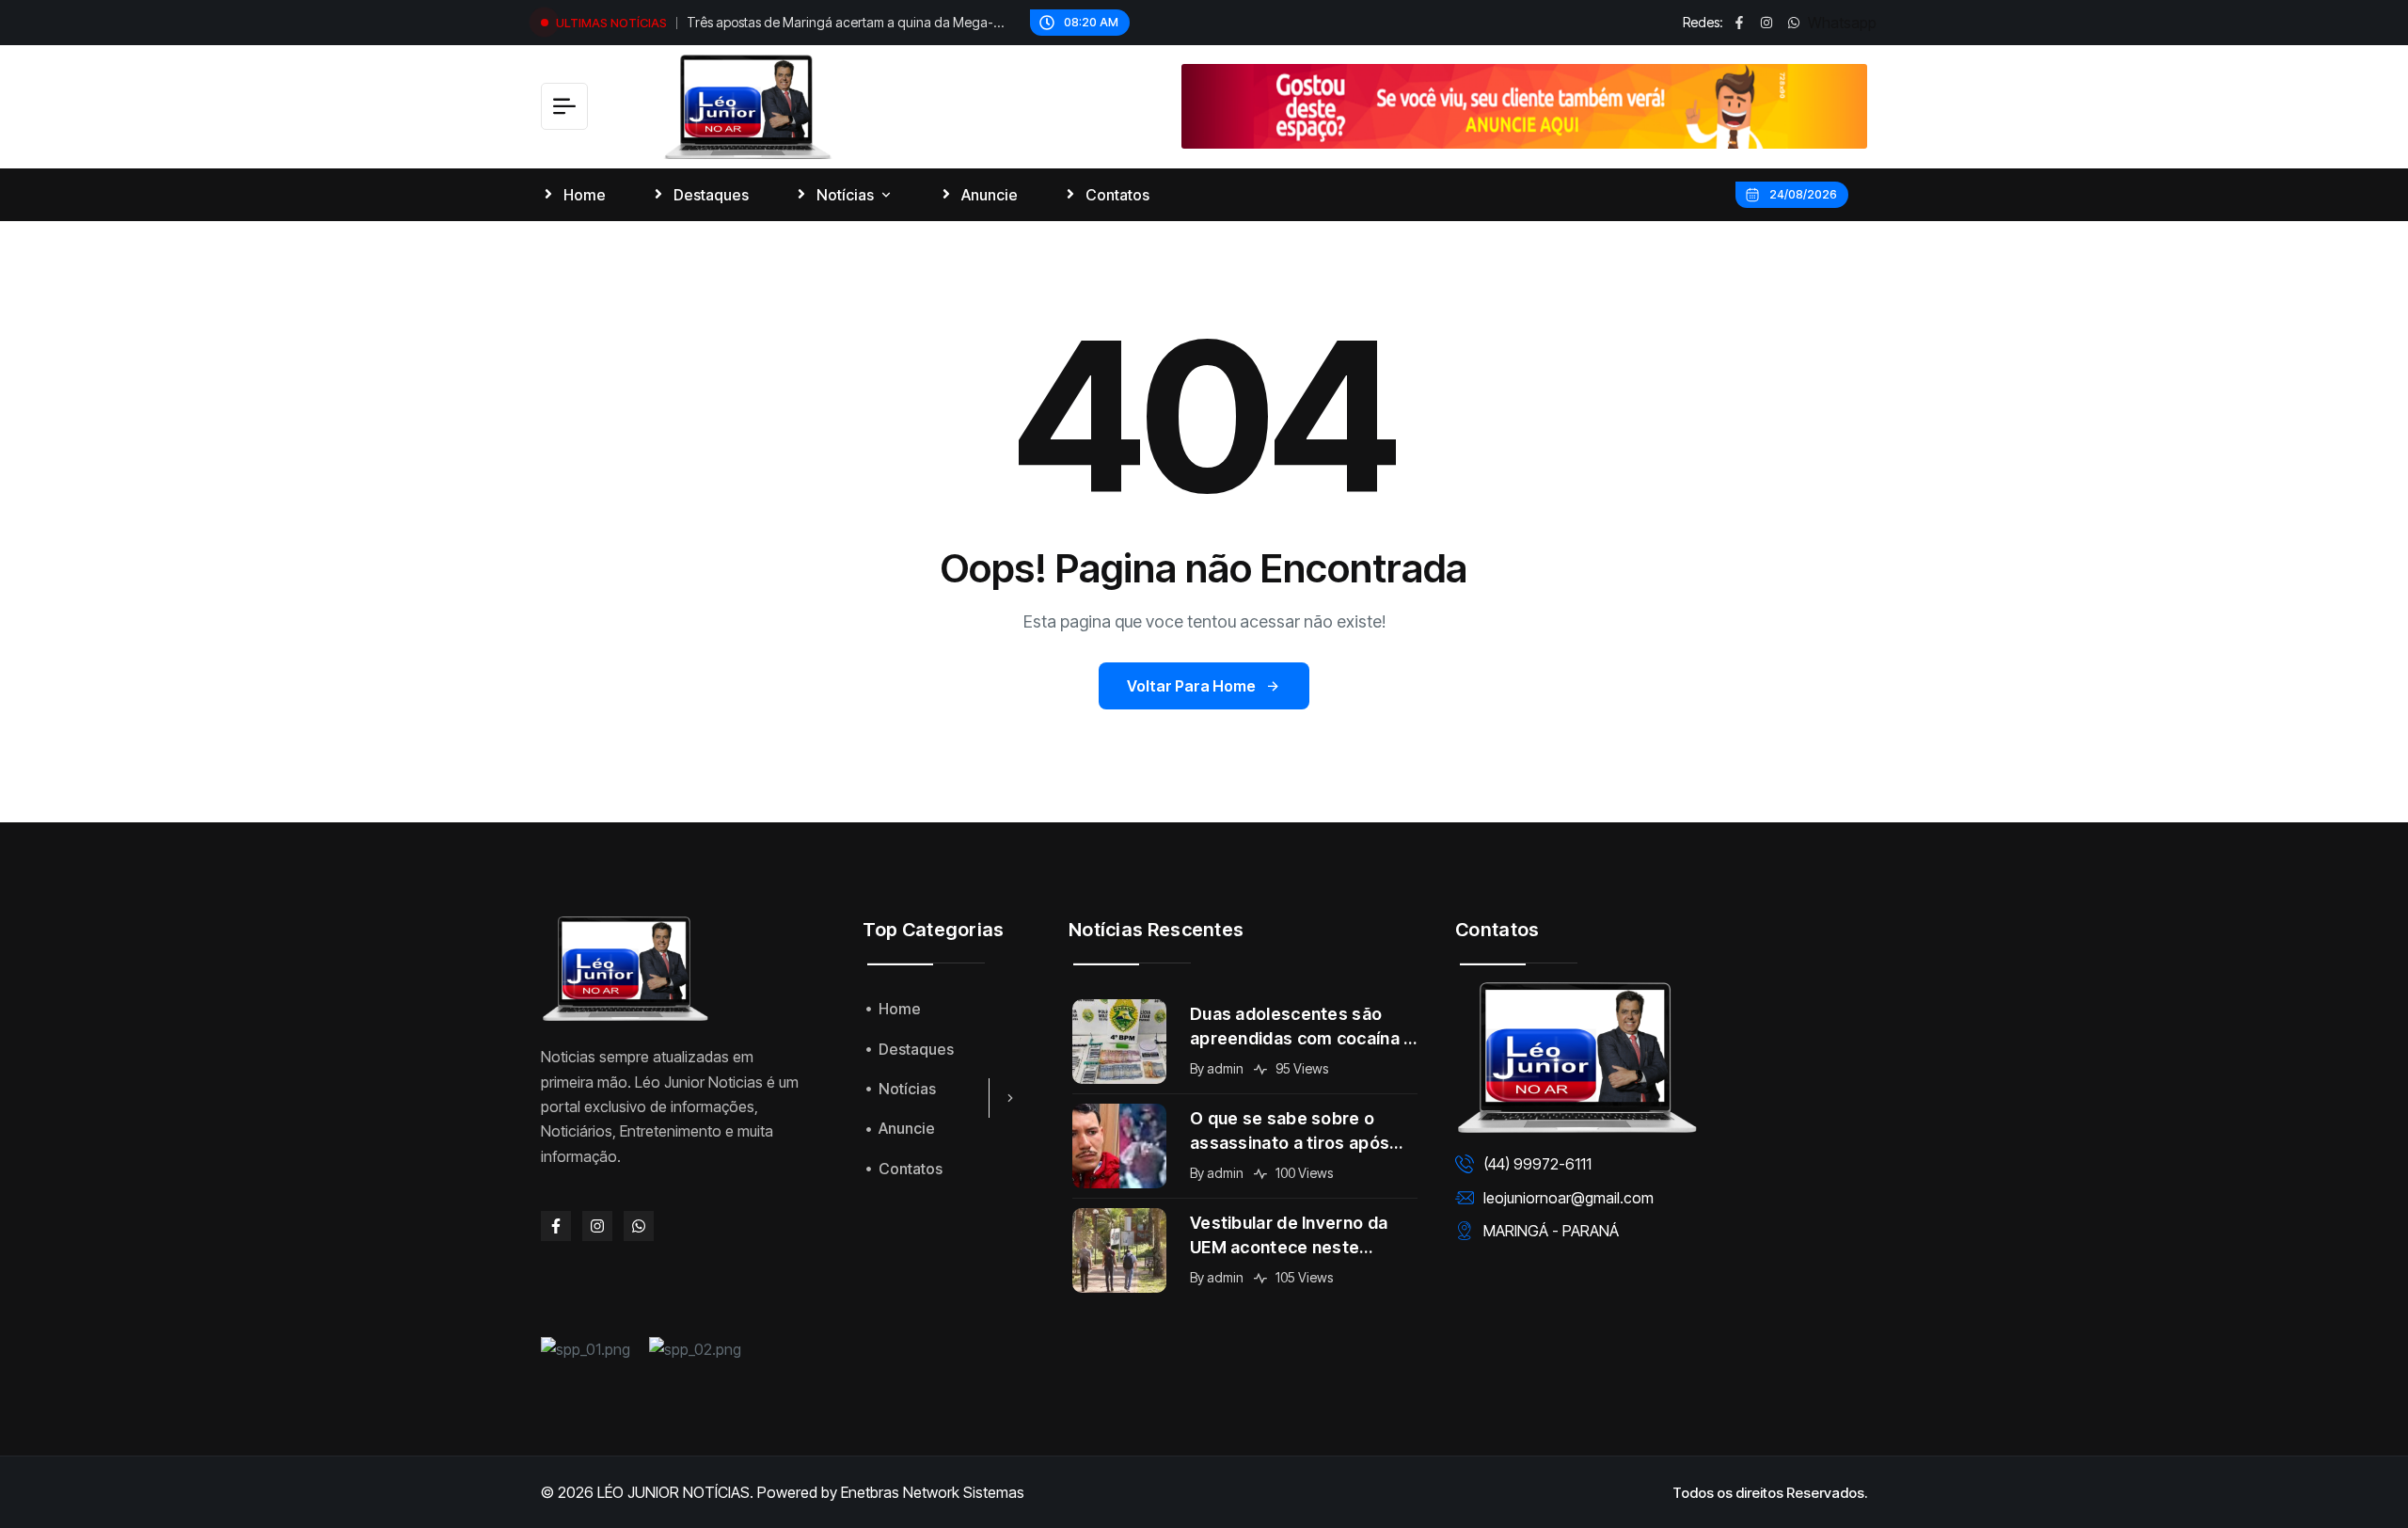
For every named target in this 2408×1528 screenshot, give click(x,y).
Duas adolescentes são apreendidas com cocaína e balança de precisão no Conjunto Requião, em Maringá (1302, 1027)
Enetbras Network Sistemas (933, 1492)
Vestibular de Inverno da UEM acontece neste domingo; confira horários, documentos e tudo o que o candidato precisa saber (1302, 1236)
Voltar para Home (1191, 686)
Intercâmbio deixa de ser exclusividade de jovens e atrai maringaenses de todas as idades (836, 24)
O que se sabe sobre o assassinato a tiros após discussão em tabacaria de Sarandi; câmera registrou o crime (1303, 1132)
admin (1225, 1068)
